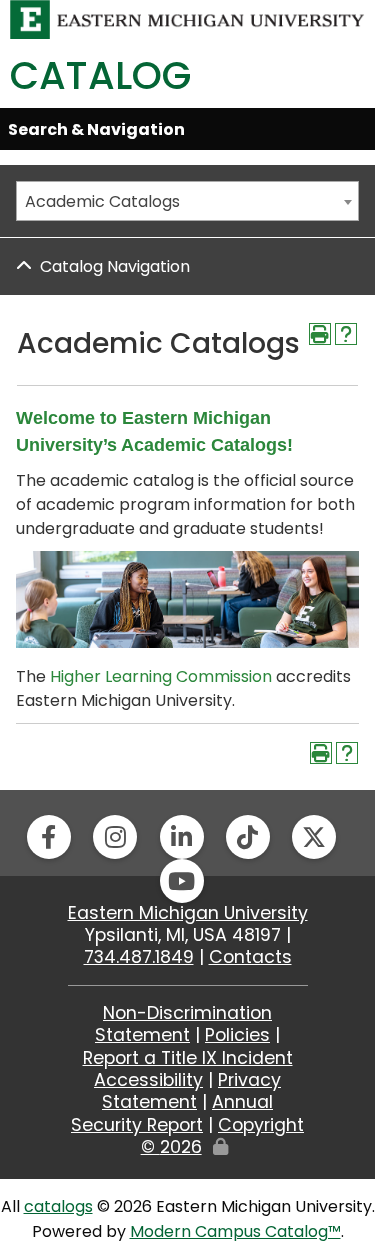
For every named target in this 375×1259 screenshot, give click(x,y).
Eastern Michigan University (188, 913)
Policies (237, 1035)
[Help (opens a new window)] (346, 334)
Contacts (250, 957)
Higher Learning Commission (161, 676)
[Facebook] (49, 837)
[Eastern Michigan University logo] (187, 18)
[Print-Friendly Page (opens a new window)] (320, 334)
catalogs (58, 1206)
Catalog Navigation (115, 266)
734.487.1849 (139, 957)
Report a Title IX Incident (188, 1058)
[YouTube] (182, 881)
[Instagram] (115, 837)
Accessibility (148, 1080)
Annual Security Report (172, 1113)
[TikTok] (248, 837)
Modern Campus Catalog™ (235, 1231)
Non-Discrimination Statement (183, 1024)
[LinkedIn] (182, 837)
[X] (314, 837)
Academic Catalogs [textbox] (102, 201)
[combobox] (187, 201)
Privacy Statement (191, 1091)
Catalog (100, 75)
